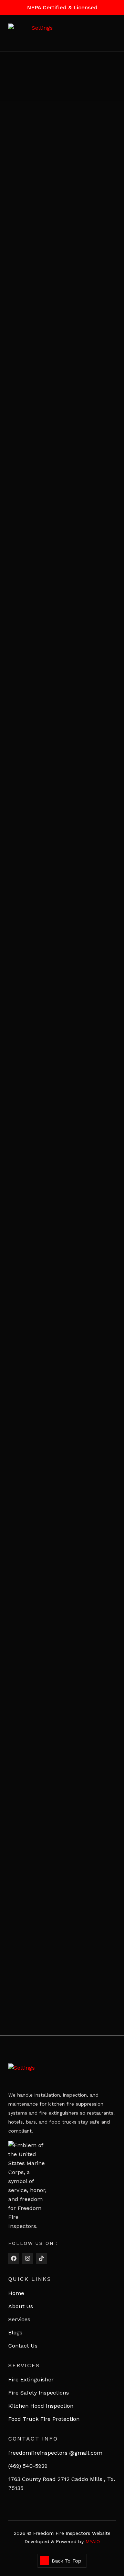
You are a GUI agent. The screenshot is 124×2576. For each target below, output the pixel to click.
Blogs (15, 2333)
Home (16, 2293)
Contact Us (23, 2346)
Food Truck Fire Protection (44, 2419)
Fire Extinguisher (31, 2380)
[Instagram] (28, 2258)
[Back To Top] (44, 2561)
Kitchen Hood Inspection (41, 2406)
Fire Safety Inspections (39, 2393)
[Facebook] (14, 2258)
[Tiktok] (41, 2258)
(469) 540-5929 (28, 2466)
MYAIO (93, 2541)
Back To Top (66, 2561)
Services (19, 2319)
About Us (21, 2306)
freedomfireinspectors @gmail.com (55, 2453)
